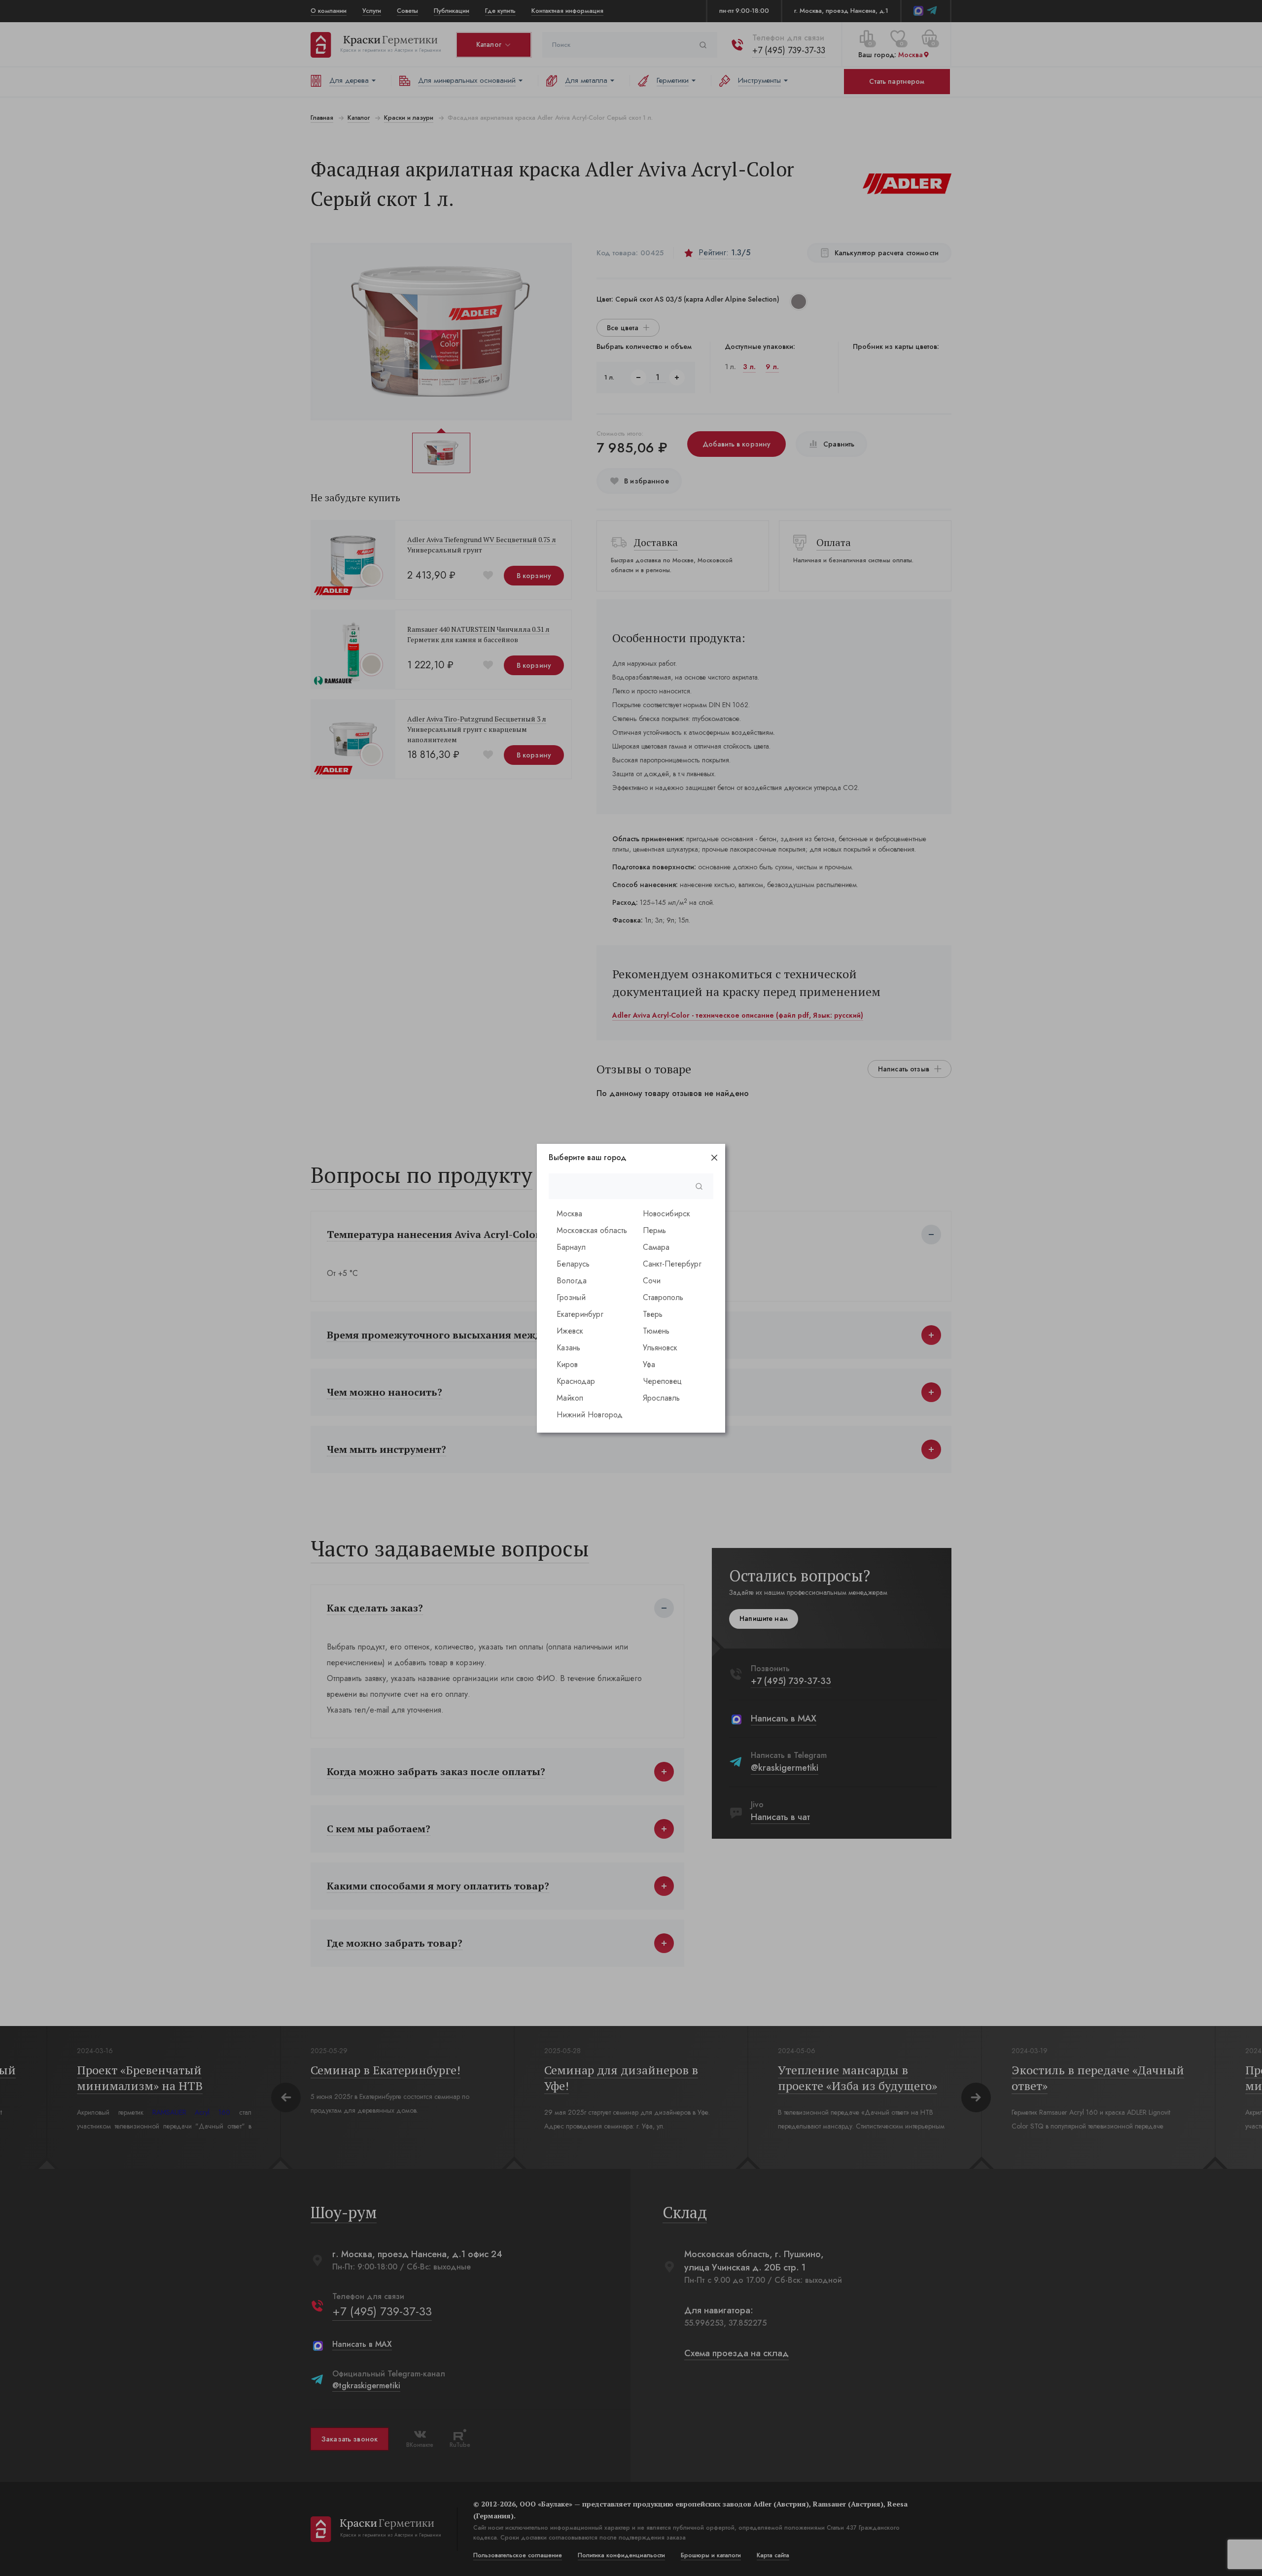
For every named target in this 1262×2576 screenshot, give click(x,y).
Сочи (652, 1281)
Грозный (571, 1297)
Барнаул (571, 1247)
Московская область (592, 1230)
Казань (568, 1348)
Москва (569, 1214)
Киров (567, 1364)
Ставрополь (663, 1297)
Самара (656, 1247)
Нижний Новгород (590, 1415)
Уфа (649, 1364)
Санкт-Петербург (672, 1264)
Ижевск (570, 1331)
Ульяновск (660, 1348)
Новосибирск (666, 1214)
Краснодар (576, 1381)
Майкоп (570, 1398)
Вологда (572, 1281)
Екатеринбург (580, 1314)
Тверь (653, 1314)
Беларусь (573, 1264)
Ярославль (661, 1398)
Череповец (662, 1381)
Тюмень (656, 1331)
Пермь (654, 1230)
